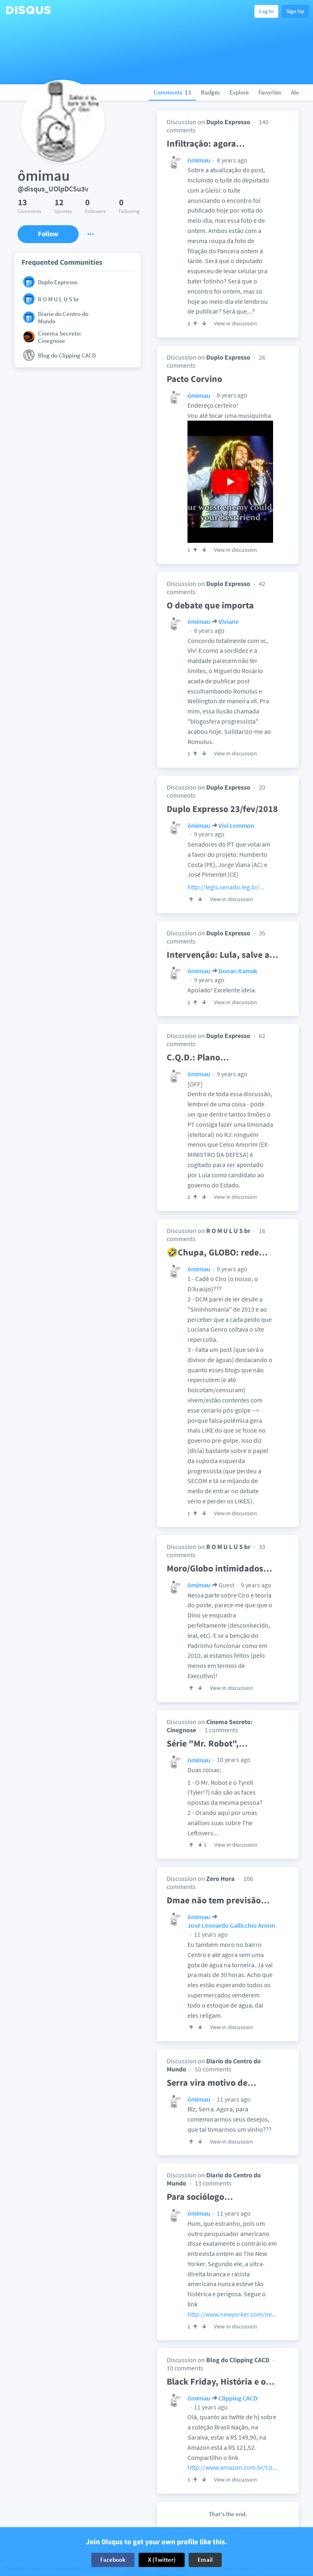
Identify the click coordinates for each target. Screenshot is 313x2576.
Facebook (113, 2560)
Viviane (229, 621)
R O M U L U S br (228, 1231)
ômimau (199, 160)
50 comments (213, 2069)
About (299, 92)
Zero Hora (220, 1878)
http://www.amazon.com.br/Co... (233, 2467)
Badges (210, 92)
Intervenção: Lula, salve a (223, 954)
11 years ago (210, 1934)
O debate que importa (210, 605)
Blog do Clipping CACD (238, 2360)
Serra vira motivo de (212, 2082)
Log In (266, 11)
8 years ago (231, 160)
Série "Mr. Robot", (207, 1743)
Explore (239, 92)
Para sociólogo (200, 2196)
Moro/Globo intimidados (219, 1568)
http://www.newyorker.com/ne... (232, 2314)
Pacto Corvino (194, 379)
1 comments (221, 1730)
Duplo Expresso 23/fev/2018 (222, 809)
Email (205, 2560)
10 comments (185, 2368)
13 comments (213, 2183)
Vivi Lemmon (236, 825)
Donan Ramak (238, 971)
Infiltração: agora (206, 143)
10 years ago (233, 1760)
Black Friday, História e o (221, 2381)
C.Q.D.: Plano (198, 1057)
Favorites (270, 92)
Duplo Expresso (228, 122)
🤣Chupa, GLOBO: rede (217, 1252)
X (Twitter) (162, 2560)
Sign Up (295, 11)
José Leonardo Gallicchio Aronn (231, 1925)
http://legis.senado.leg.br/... (226, 887)
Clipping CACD (238, 2398)
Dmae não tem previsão (218, 1900)
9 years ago (209, 834)
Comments (172, 92)
